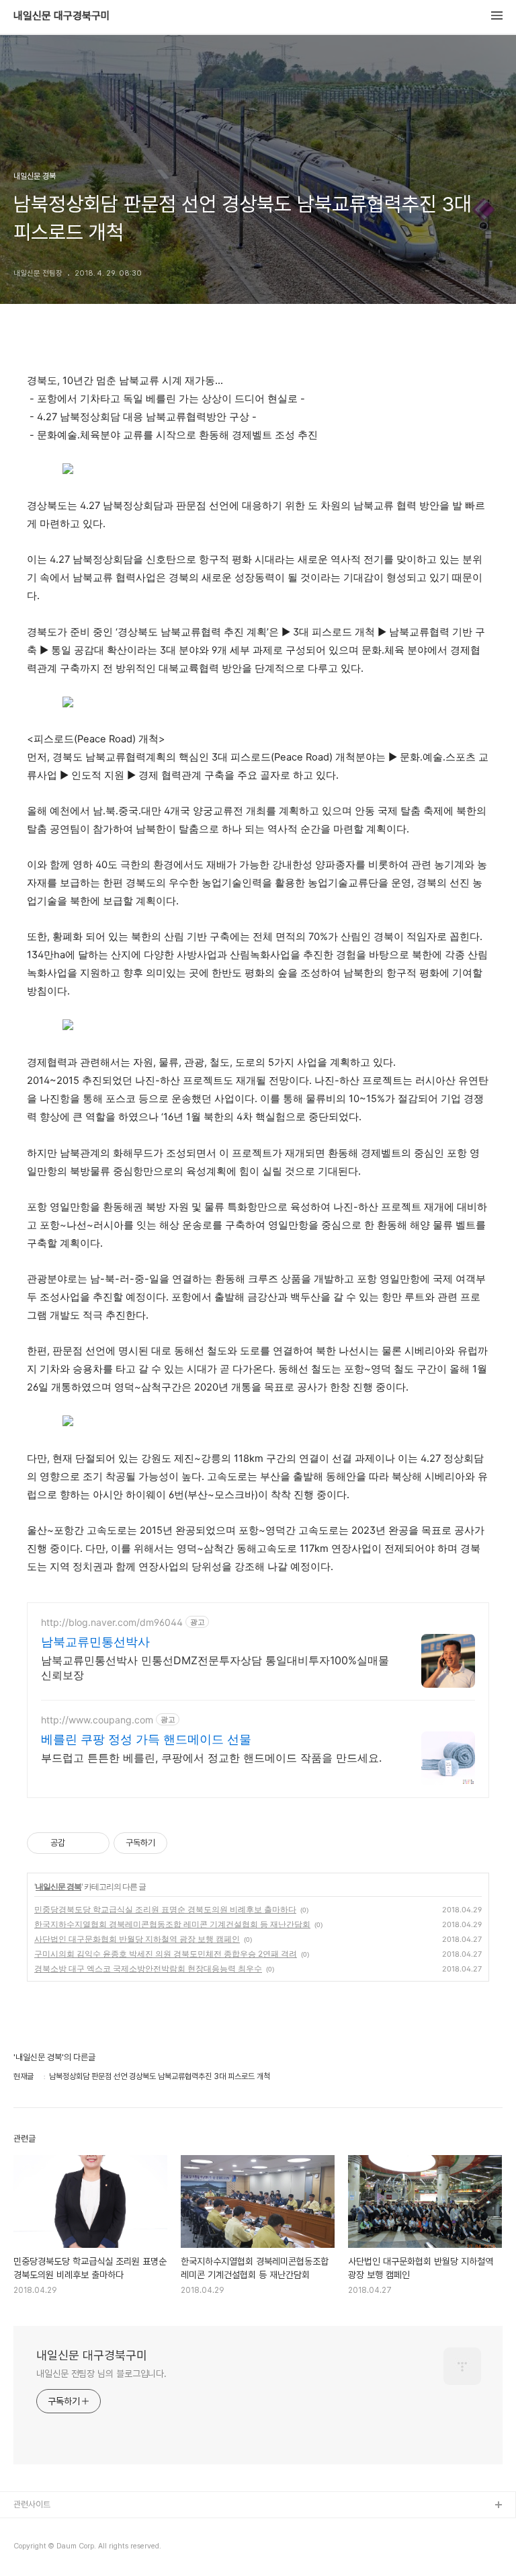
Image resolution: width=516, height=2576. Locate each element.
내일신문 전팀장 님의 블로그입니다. (101, 2374)
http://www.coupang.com (97, 1720)
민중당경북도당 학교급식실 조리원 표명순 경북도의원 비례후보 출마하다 (165, 1909)
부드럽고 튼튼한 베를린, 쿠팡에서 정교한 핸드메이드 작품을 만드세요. (211, 1758)
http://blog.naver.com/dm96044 (112, 1622)
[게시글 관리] (94, 1843)
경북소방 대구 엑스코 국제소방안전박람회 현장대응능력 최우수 (148, 1968)
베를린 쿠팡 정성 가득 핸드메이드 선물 (146, 1739)
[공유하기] (78, 1843)
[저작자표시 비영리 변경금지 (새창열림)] (185, 1843)
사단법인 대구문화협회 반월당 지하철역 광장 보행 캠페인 (137, 1939)
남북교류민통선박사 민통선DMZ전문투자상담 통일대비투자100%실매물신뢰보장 (215, 1668)
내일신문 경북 (58, 1886)
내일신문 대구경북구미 (62, 16)
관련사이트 (32, 2504)
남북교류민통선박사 (95, 1642)
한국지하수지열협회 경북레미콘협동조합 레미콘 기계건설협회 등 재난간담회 (172, 1924)
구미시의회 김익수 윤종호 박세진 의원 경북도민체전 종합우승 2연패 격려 (166, 1954)
